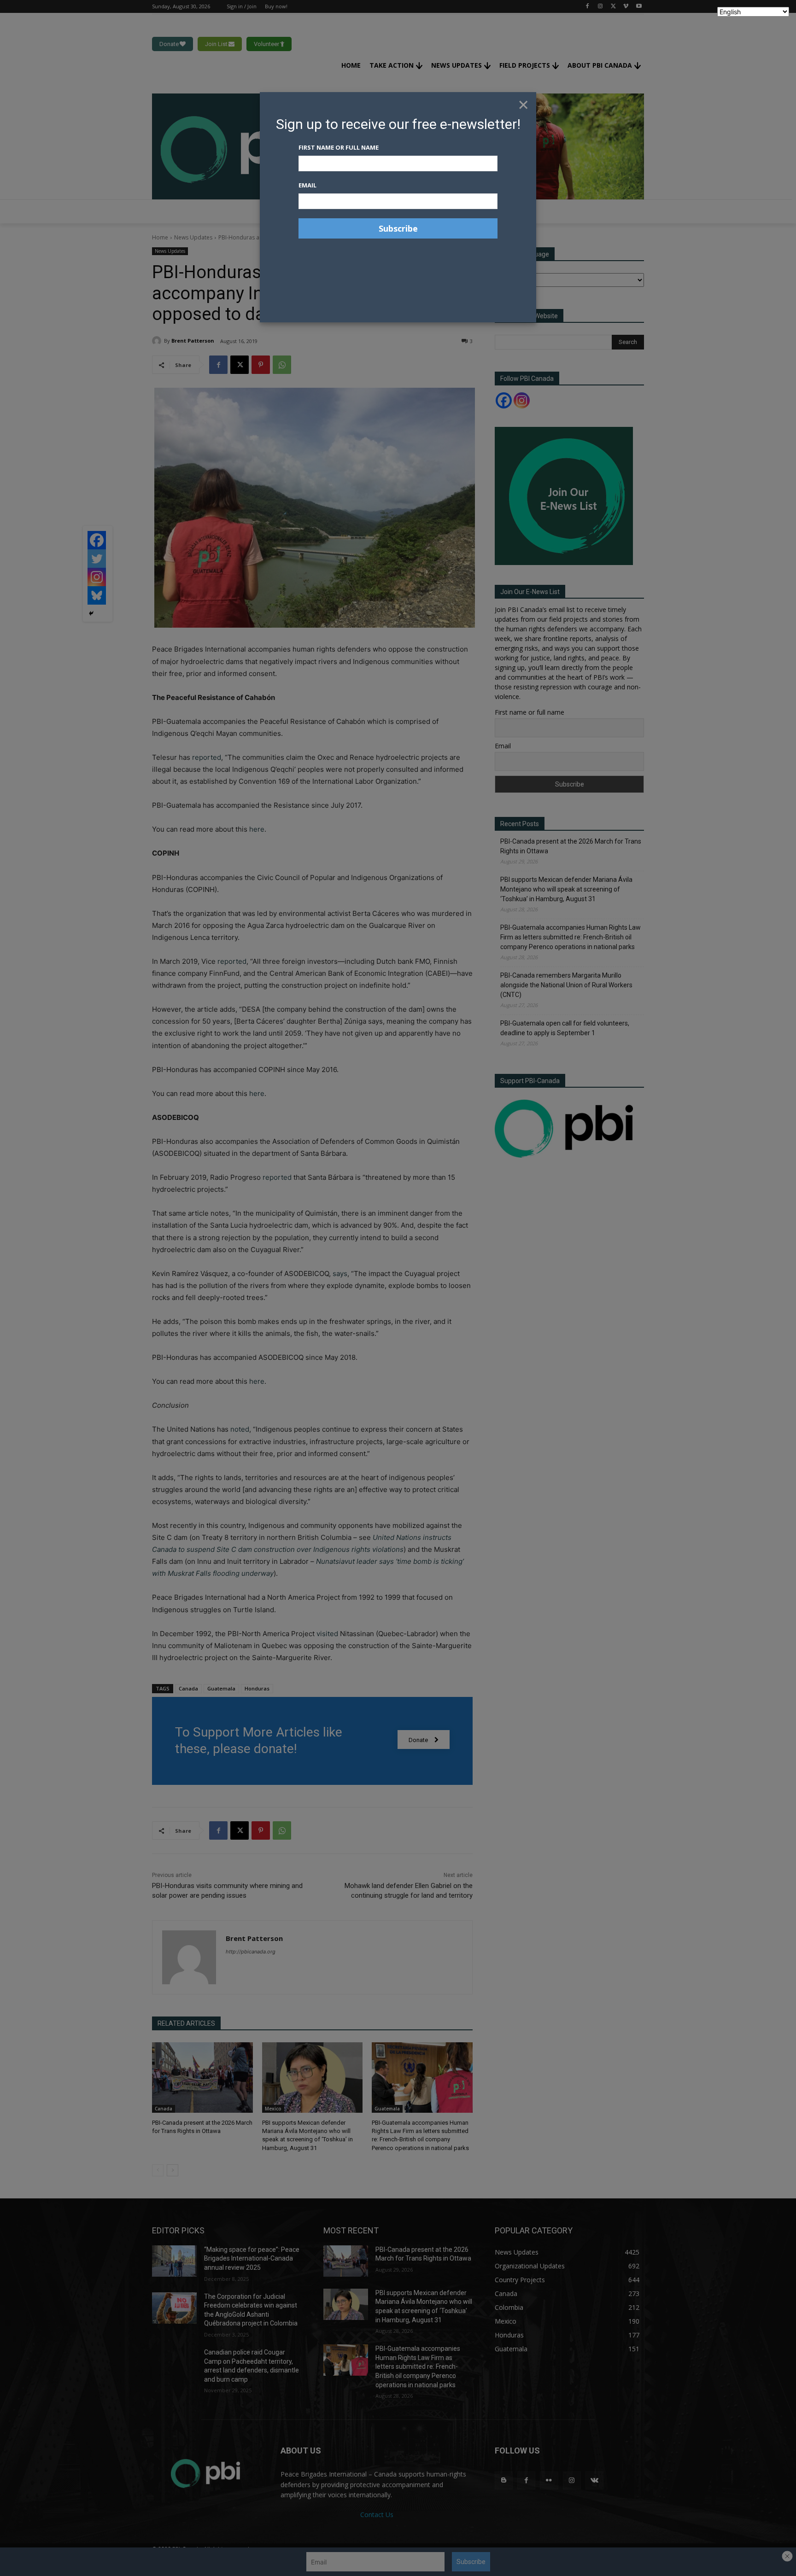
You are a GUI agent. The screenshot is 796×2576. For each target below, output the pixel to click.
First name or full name (339, 147)
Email (307, 185)
